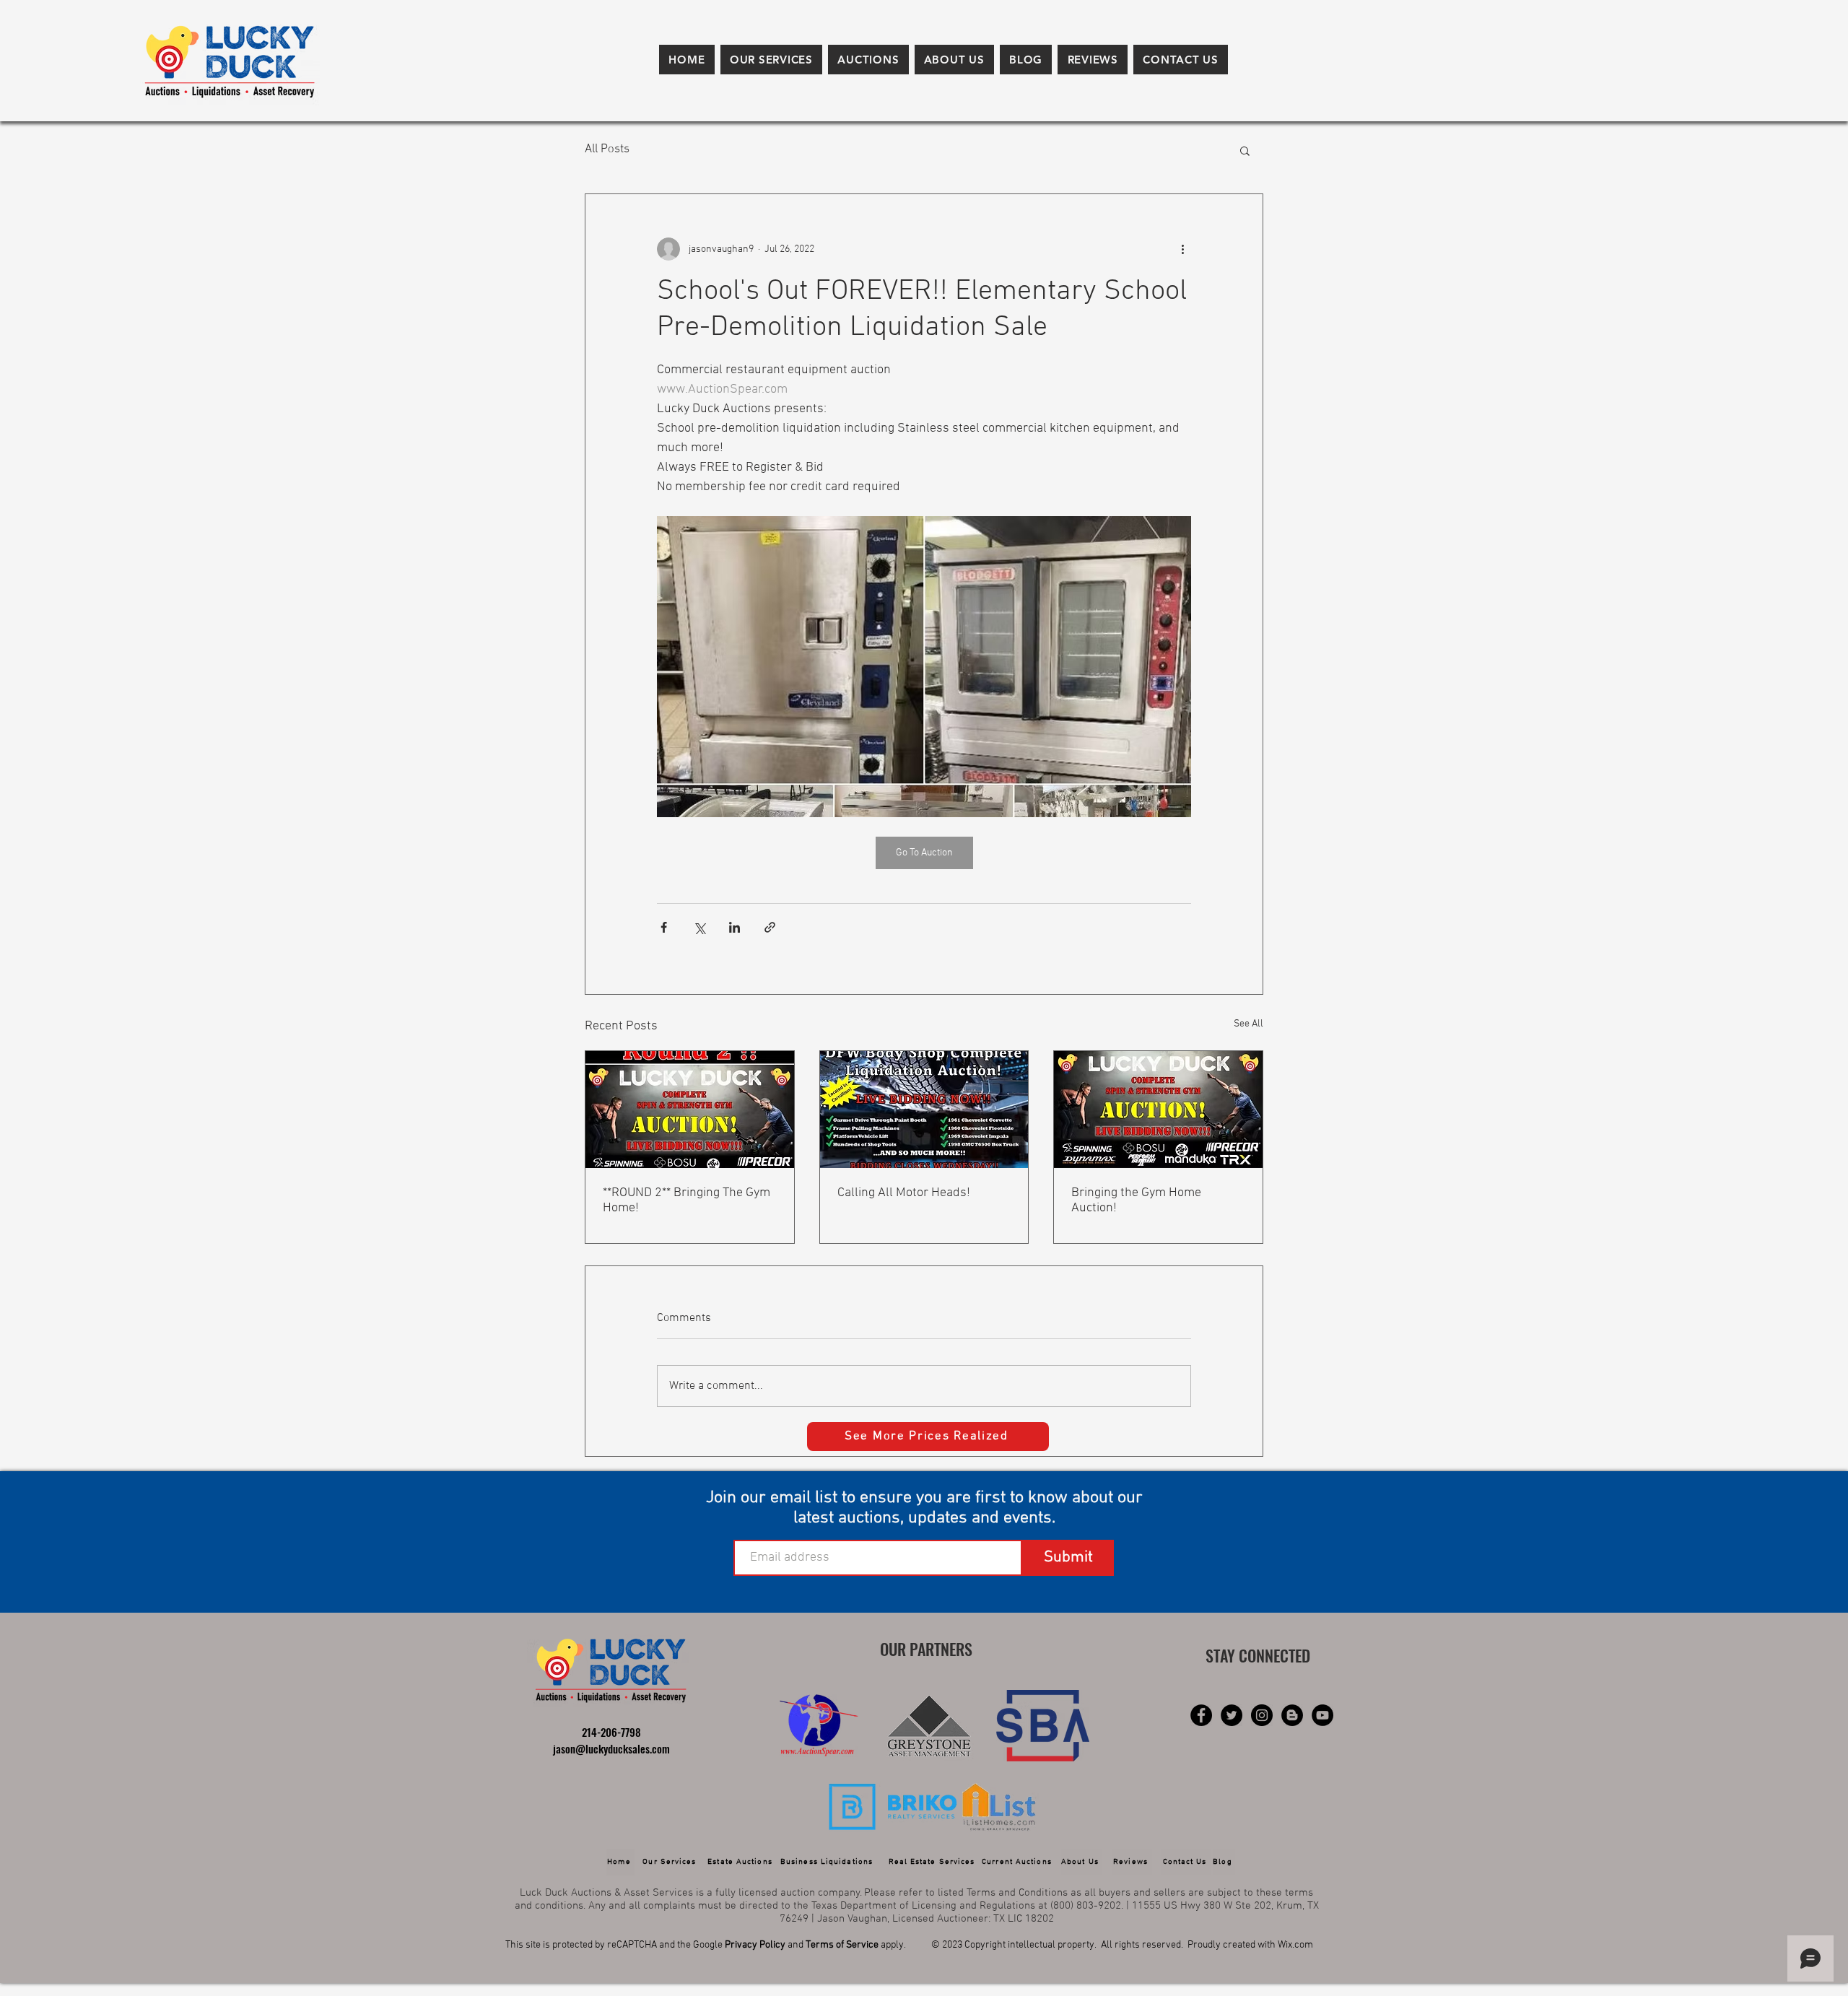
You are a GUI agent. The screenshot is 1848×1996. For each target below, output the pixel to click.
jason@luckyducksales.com (611, 1748)
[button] (771, 60)
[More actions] (1182, 249)
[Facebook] (1201, 1715)
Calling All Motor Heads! (904, 1193)
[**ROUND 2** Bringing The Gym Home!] (690, 1110)
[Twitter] (1232, 1715)
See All (1248, 1024)
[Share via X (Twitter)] (699, 927)
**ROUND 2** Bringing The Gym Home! (687, 1200)
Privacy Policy (755, 1945)
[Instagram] (1262, 1715)
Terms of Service (842, 1945)
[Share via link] (770, 927)
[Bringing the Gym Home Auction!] (1158, 1110)
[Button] (821, 1725)
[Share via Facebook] (664, 927)
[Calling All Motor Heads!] (924, 1110)
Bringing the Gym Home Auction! (1136, 1200)
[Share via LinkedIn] (735, 927)
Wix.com (1295, 1945)
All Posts (607, 149)
